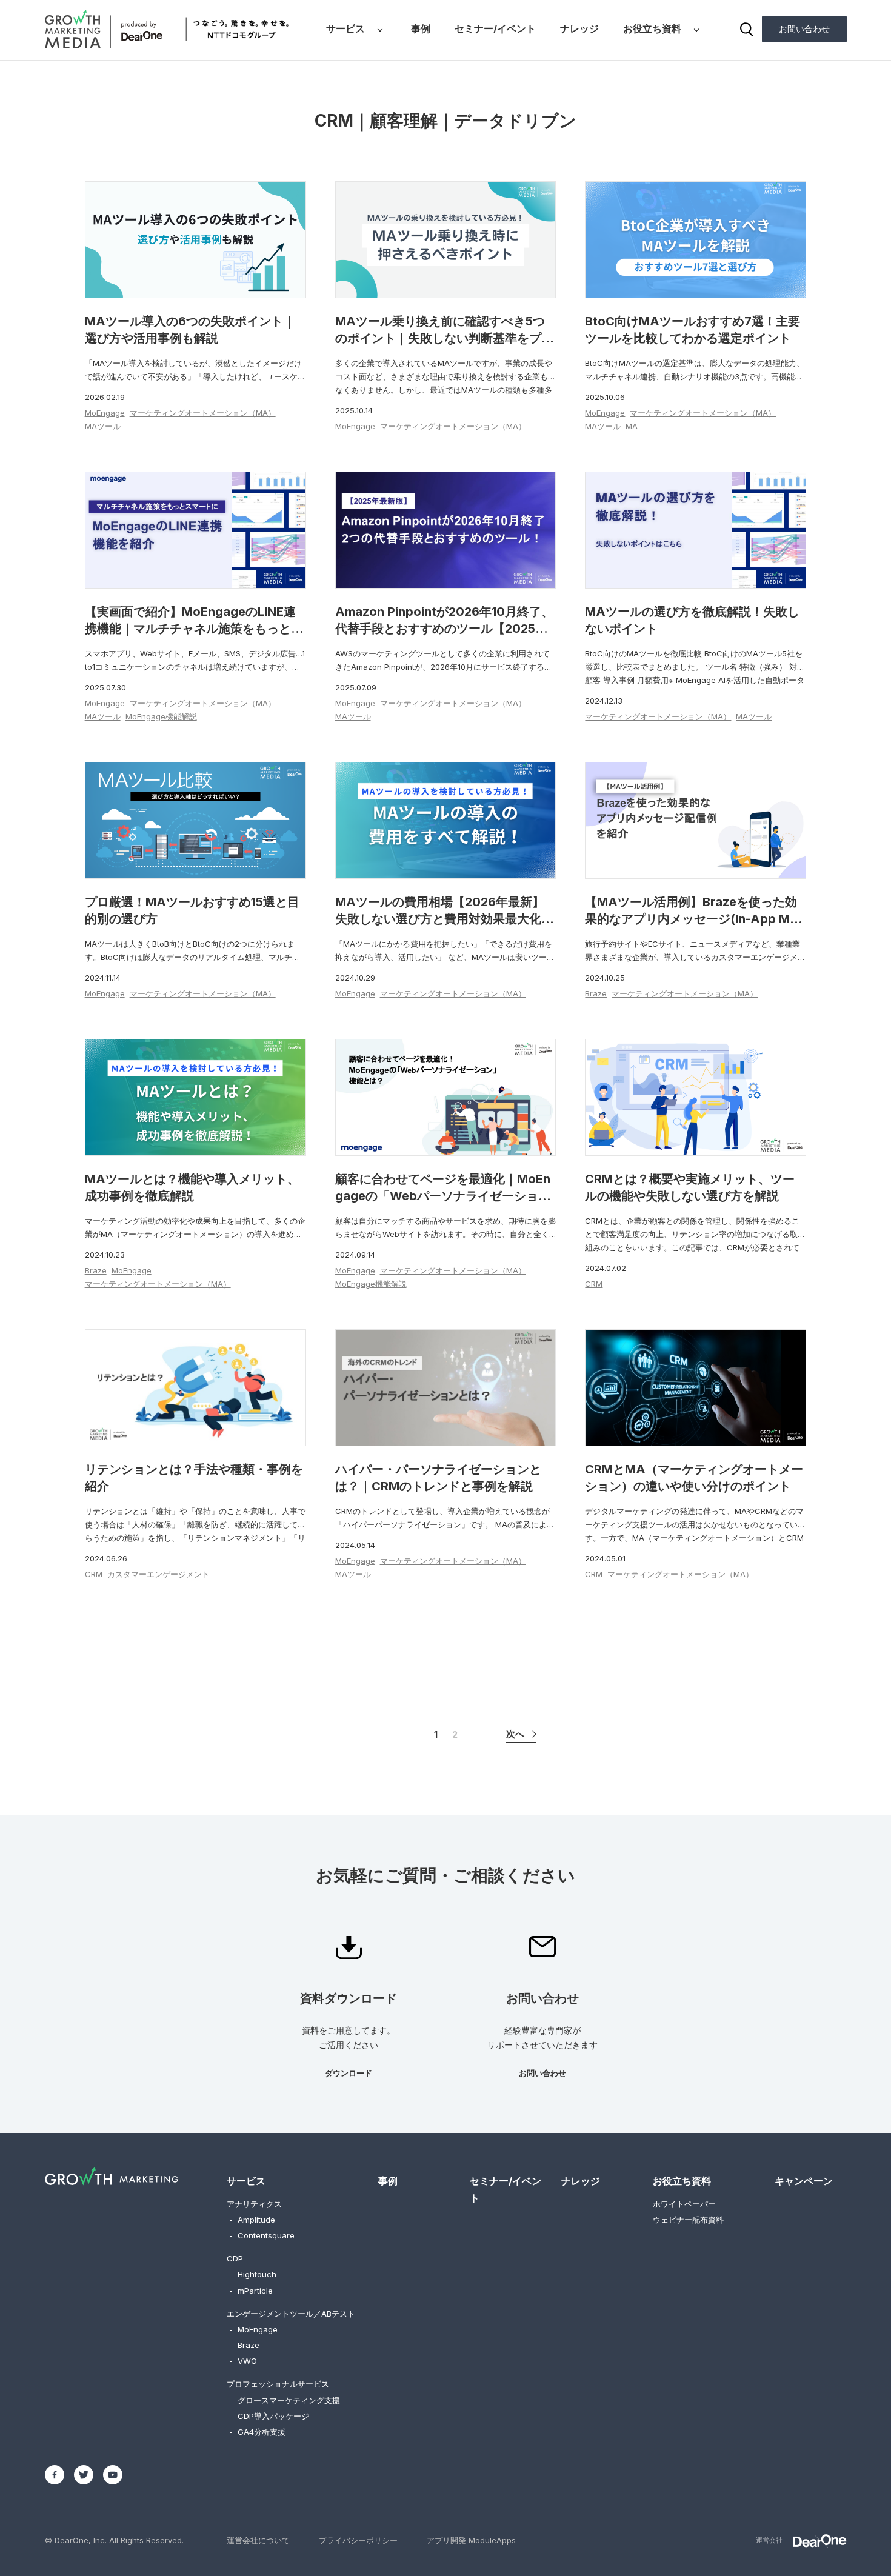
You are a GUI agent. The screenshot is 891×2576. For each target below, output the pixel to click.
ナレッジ (579, 28)
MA (632, 426)
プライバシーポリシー (358, 2540)
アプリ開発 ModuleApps (471, 2540)
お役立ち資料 (652, 28)
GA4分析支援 (257, 2432)
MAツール (103, 426)
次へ (515, 1734)
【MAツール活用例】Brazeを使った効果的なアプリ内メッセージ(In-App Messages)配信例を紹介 (694, 919)
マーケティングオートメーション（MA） (203, 413)
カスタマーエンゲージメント (159, 1574)
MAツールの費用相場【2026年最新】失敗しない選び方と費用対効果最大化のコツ (444, 919)
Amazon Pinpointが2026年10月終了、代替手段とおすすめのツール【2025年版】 (444, 629)
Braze (596, 993)
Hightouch (253, 2274)
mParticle (251, 2291)
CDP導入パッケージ (269, 2416)
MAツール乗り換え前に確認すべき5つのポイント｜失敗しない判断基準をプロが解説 (444, 338)
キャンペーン (804, 2181)
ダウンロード (349, 2073)
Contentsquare (262, 2235)
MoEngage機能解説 (161, 716)
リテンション (695, 1234)
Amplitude (252, 2220)
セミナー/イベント (495, 28)
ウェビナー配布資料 (688, 2220)
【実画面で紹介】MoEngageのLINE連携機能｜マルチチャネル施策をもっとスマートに (194, 629)
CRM (594, 1284)
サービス (345, 28)
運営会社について (258, 2540)
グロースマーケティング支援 (285, 2400)
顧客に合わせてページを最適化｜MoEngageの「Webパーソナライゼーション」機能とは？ (443, 1196)
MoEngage (105, 413)
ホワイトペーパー (684, 2204)
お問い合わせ (804, 29)
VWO (243, 2361)
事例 (421, 28)
